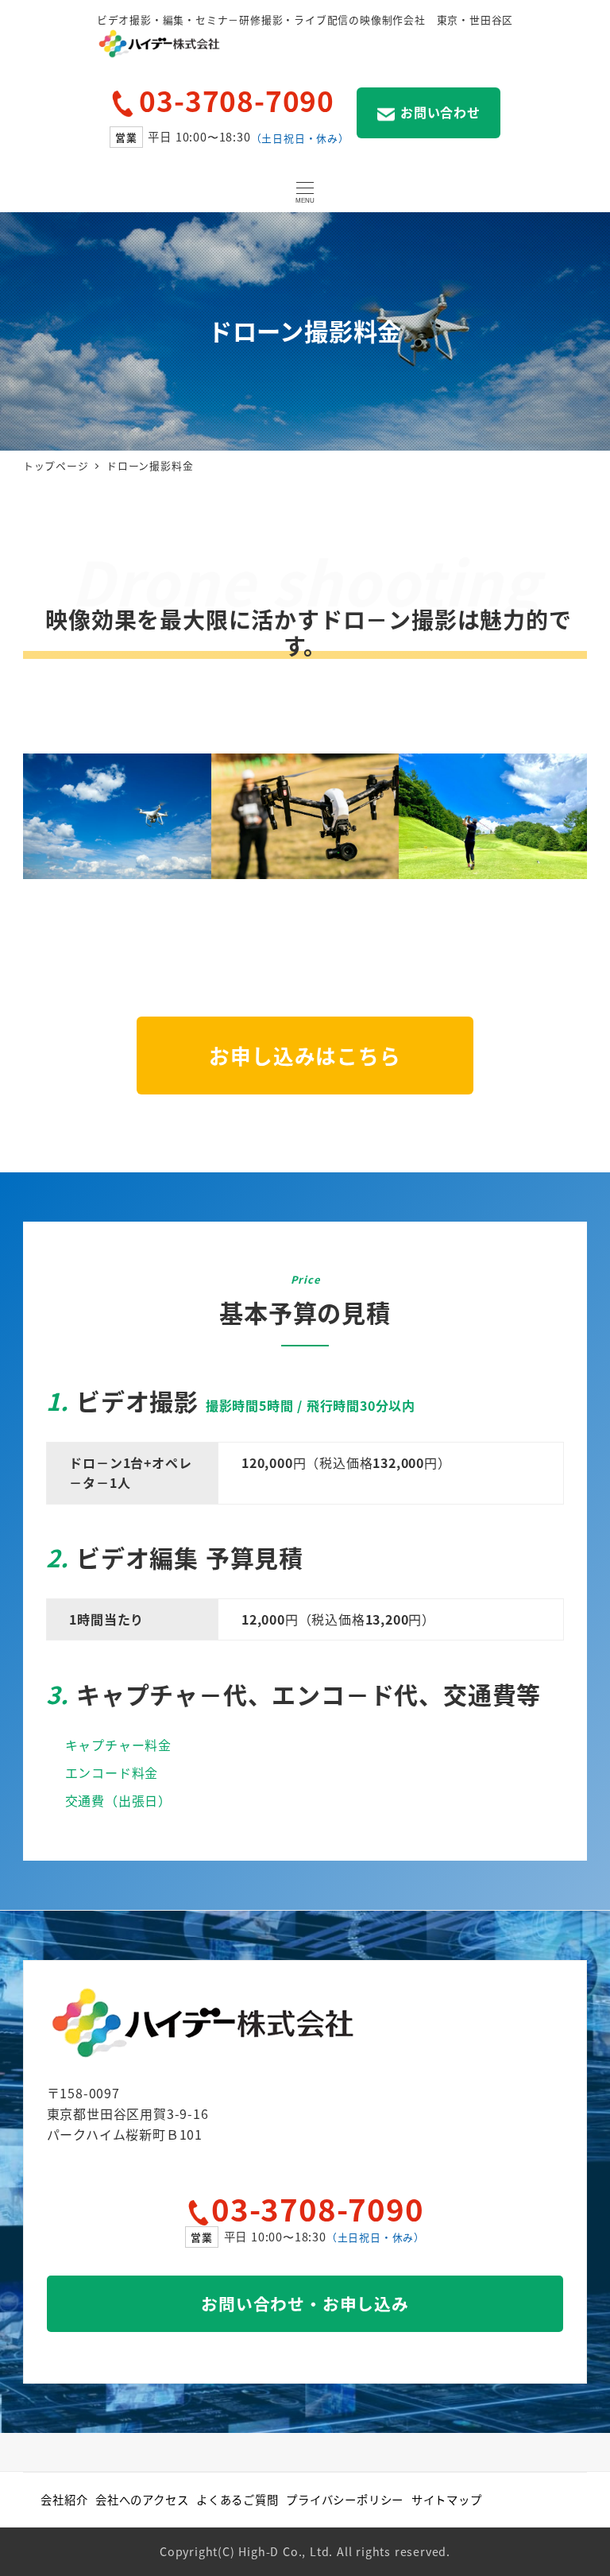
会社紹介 (64, 2499)
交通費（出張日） (118, 1800)
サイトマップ (447, 2499)
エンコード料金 (112, 1772)
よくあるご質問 (237, 2499)
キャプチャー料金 (118, 1745)
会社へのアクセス (142, 2499)
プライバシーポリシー (345, 2499)
